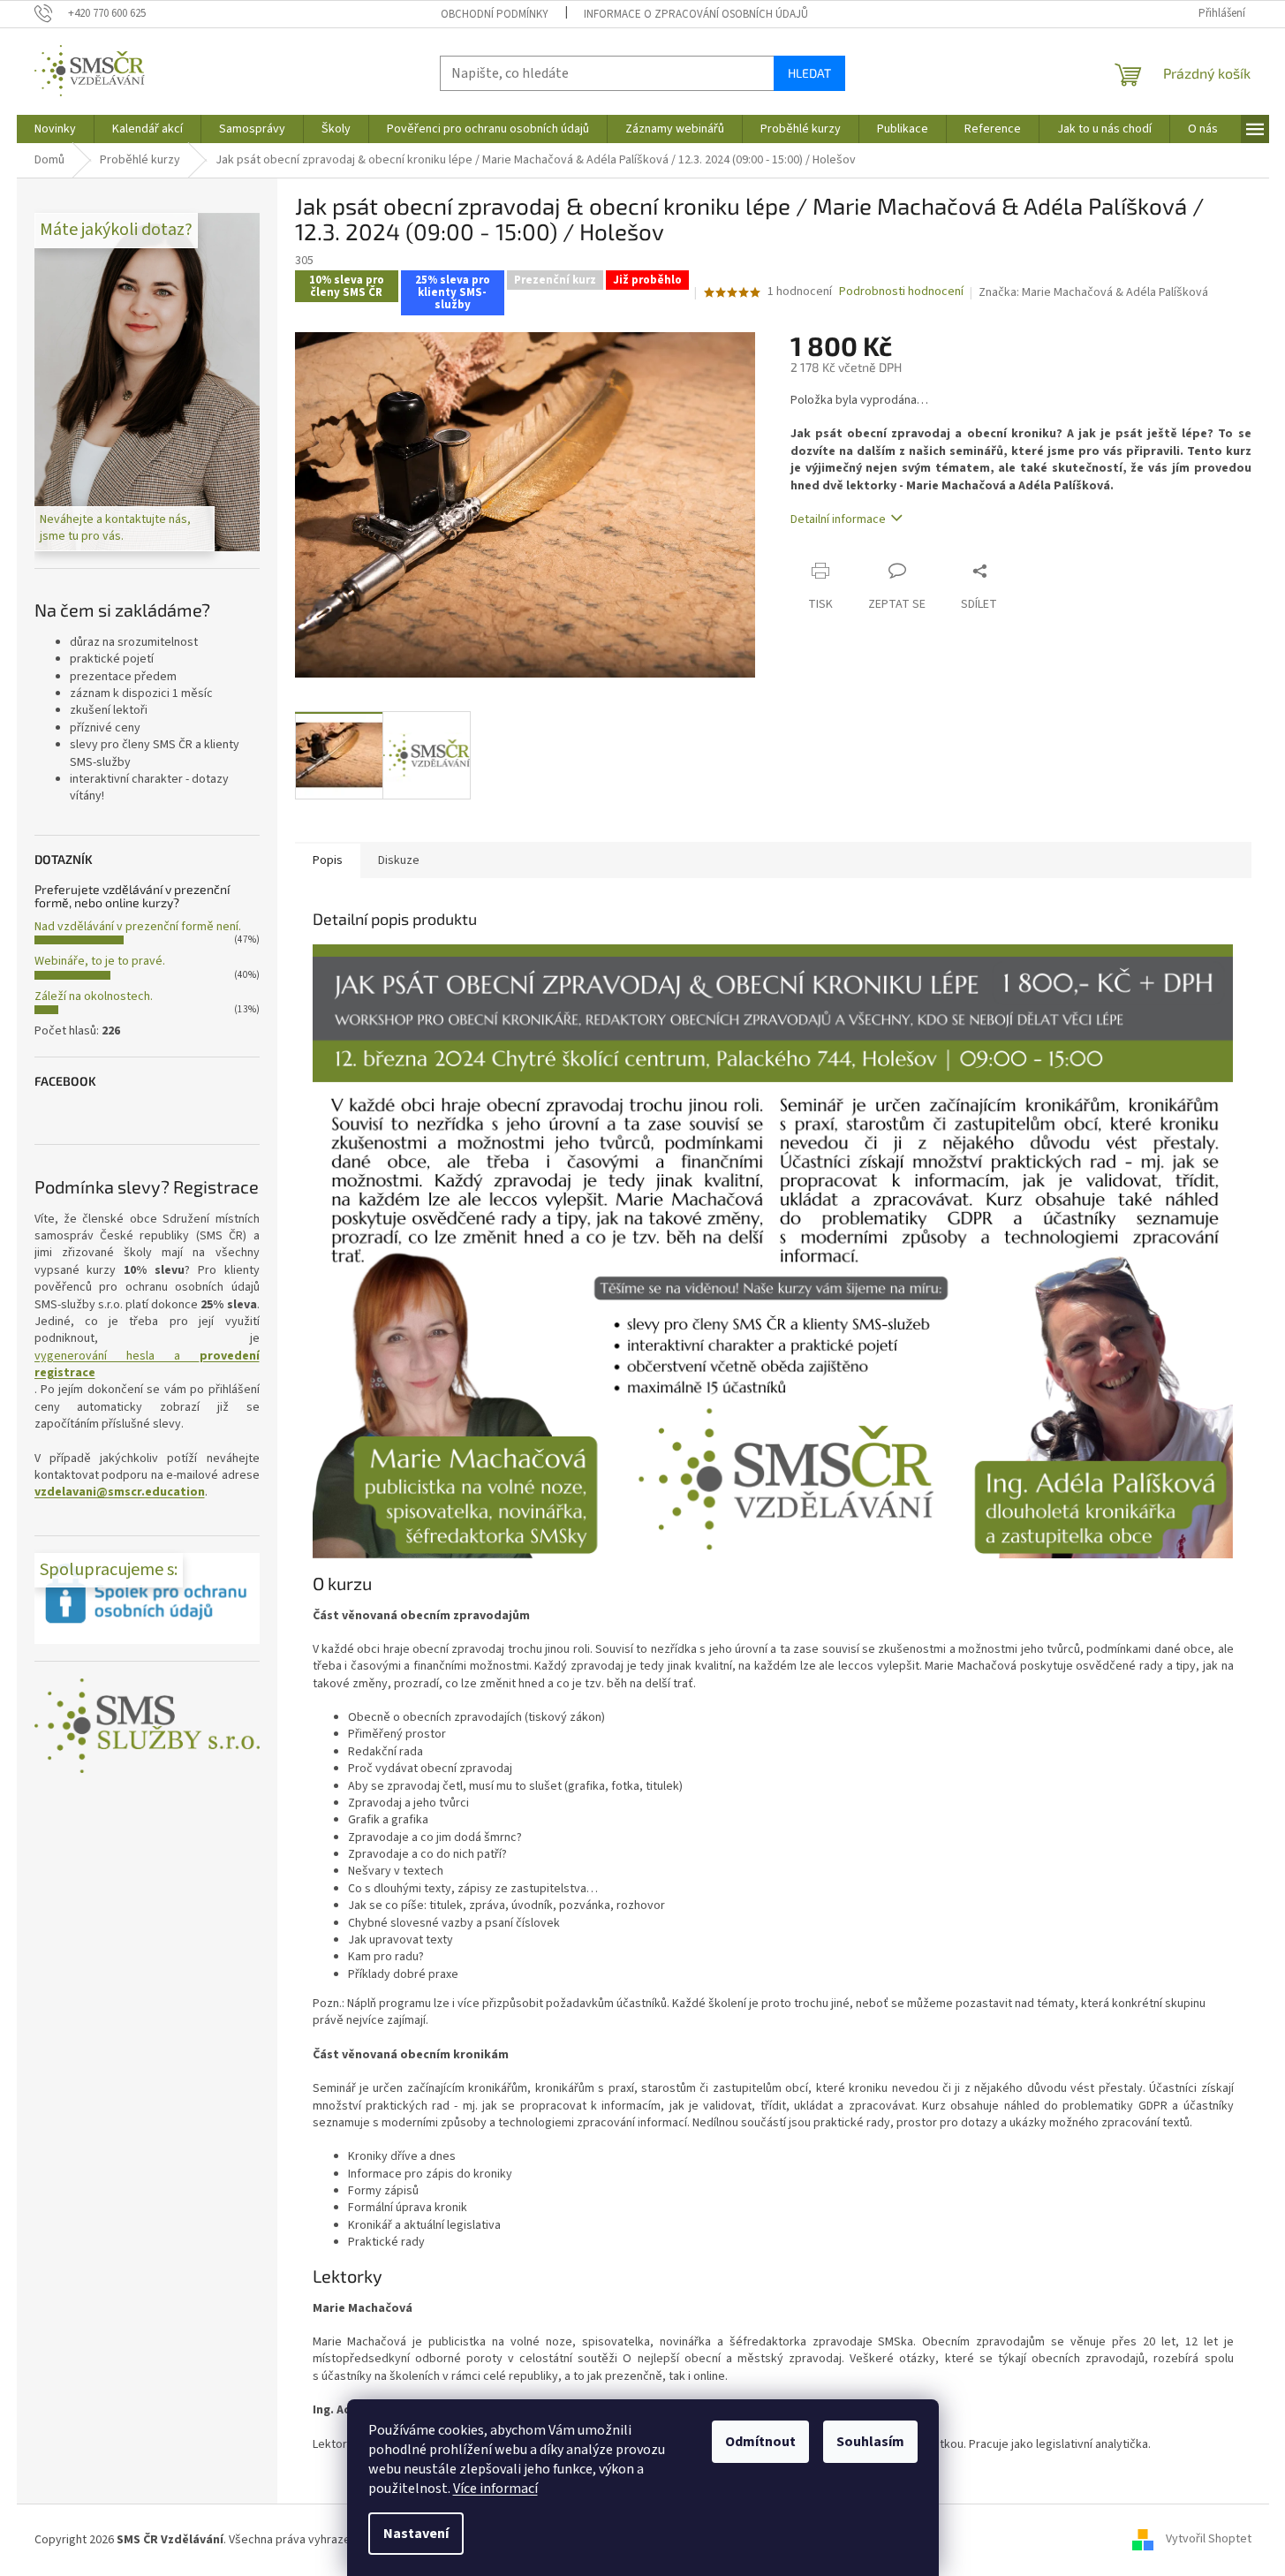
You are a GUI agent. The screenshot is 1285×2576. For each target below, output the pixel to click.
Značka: (1093, 292)
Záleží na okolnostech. (94, 996)
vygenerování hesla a (147, 1365)
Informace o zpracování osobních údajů (696, 14)
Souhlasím (870, 2442)
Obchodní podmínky (495, 14)
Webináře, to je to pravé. (100, 961)
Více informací (495, 2489)
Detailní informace (838, 519)
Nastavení (416, 2534)
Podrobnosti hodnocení (901, 292)
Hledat (809, 73)
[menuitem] (55, 129)
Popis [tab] (328, 860)
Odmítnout (760, 2442)
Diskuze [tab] (399, 860)
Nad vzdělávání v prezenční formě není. (138, 927)
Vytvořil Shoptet (1209, 2540)
